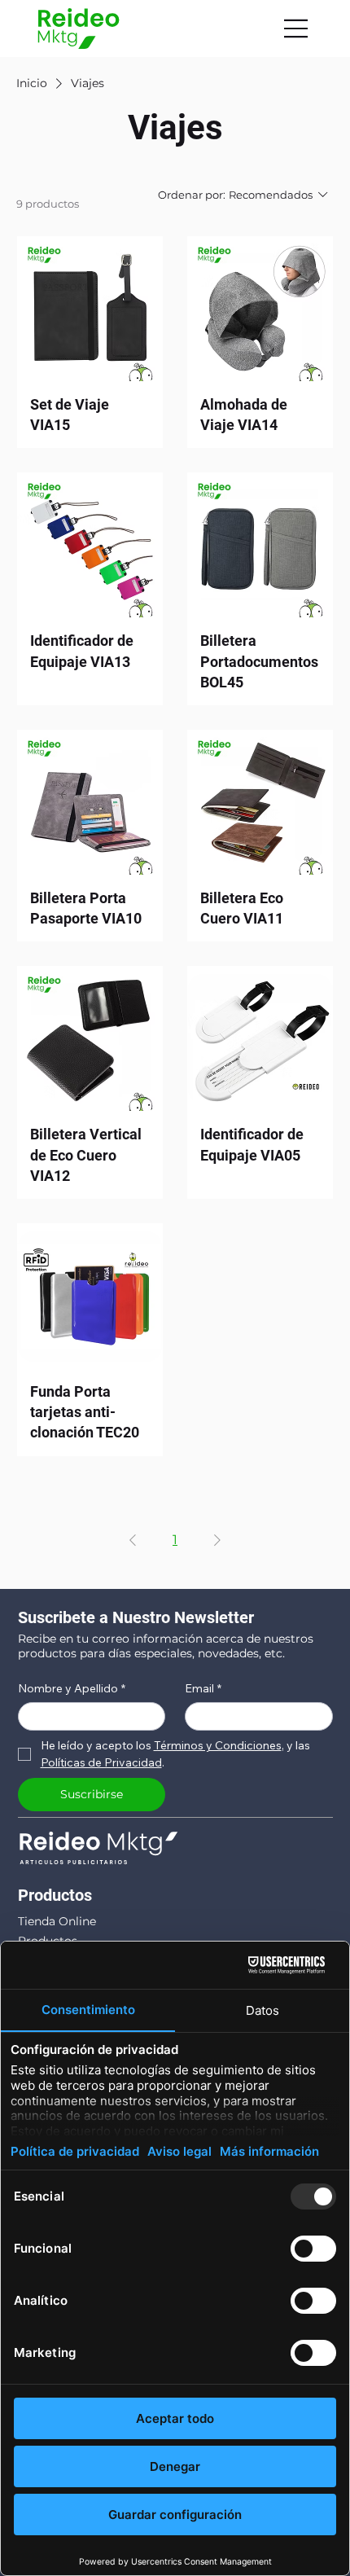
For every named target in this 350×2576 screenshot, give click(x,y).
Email (203, 1689)
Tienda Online (57, 1921)
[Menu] (296, 29)
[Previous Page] (133, 1540)
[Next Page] (217, 1540)
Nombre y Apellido (72, 1689)
